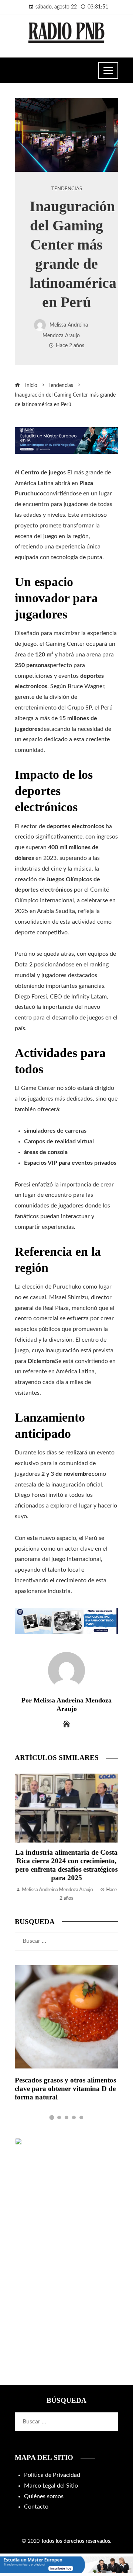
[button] (52, 2117)
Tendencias (67, 189)
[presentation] (22, 1838)
